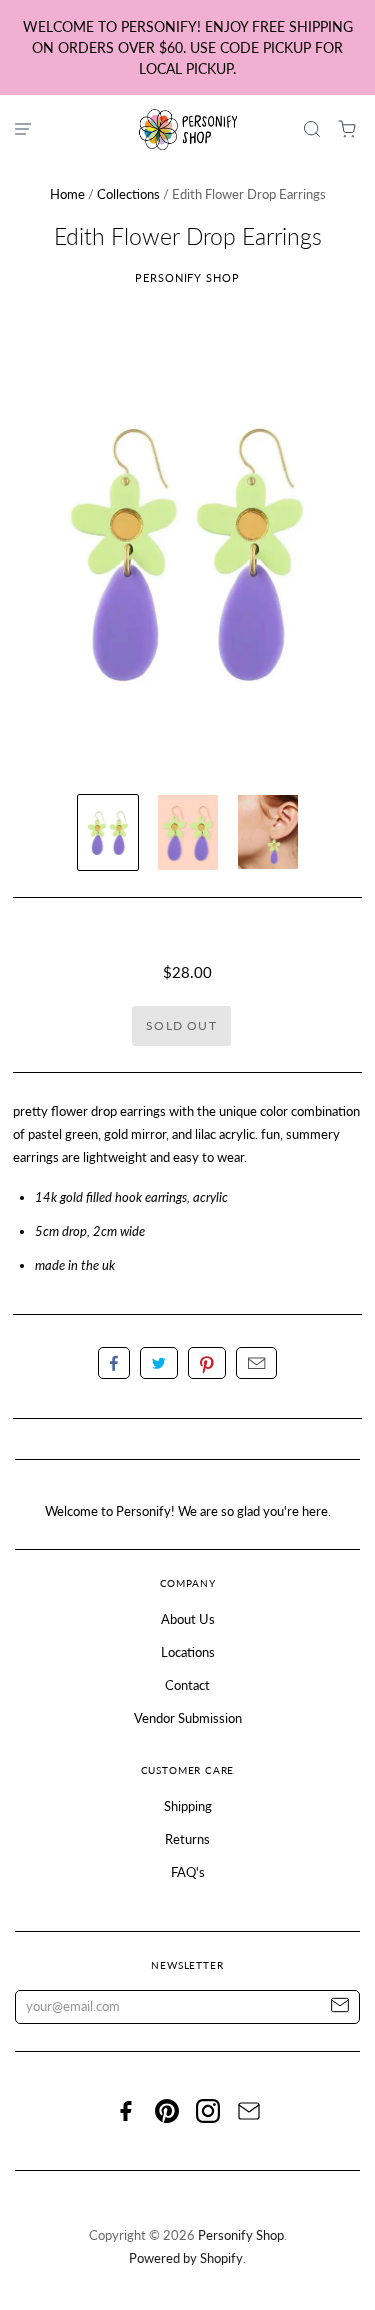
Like (114, 1363)
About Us (188, 1619)
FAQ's (188, 1872)
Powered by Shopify (186, 2258)
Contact (187, 1685)
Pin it (207, 1363)
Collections (128, 194)
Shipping (188, 1806)
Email (256, 1363)
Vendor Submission (188, 1718)
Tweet (159, 1363)
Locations (188, 1652)
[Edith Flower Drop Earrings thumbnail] (108, 832)
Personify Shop (187, 277)
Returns (187, 1839)
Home (67, 194)
